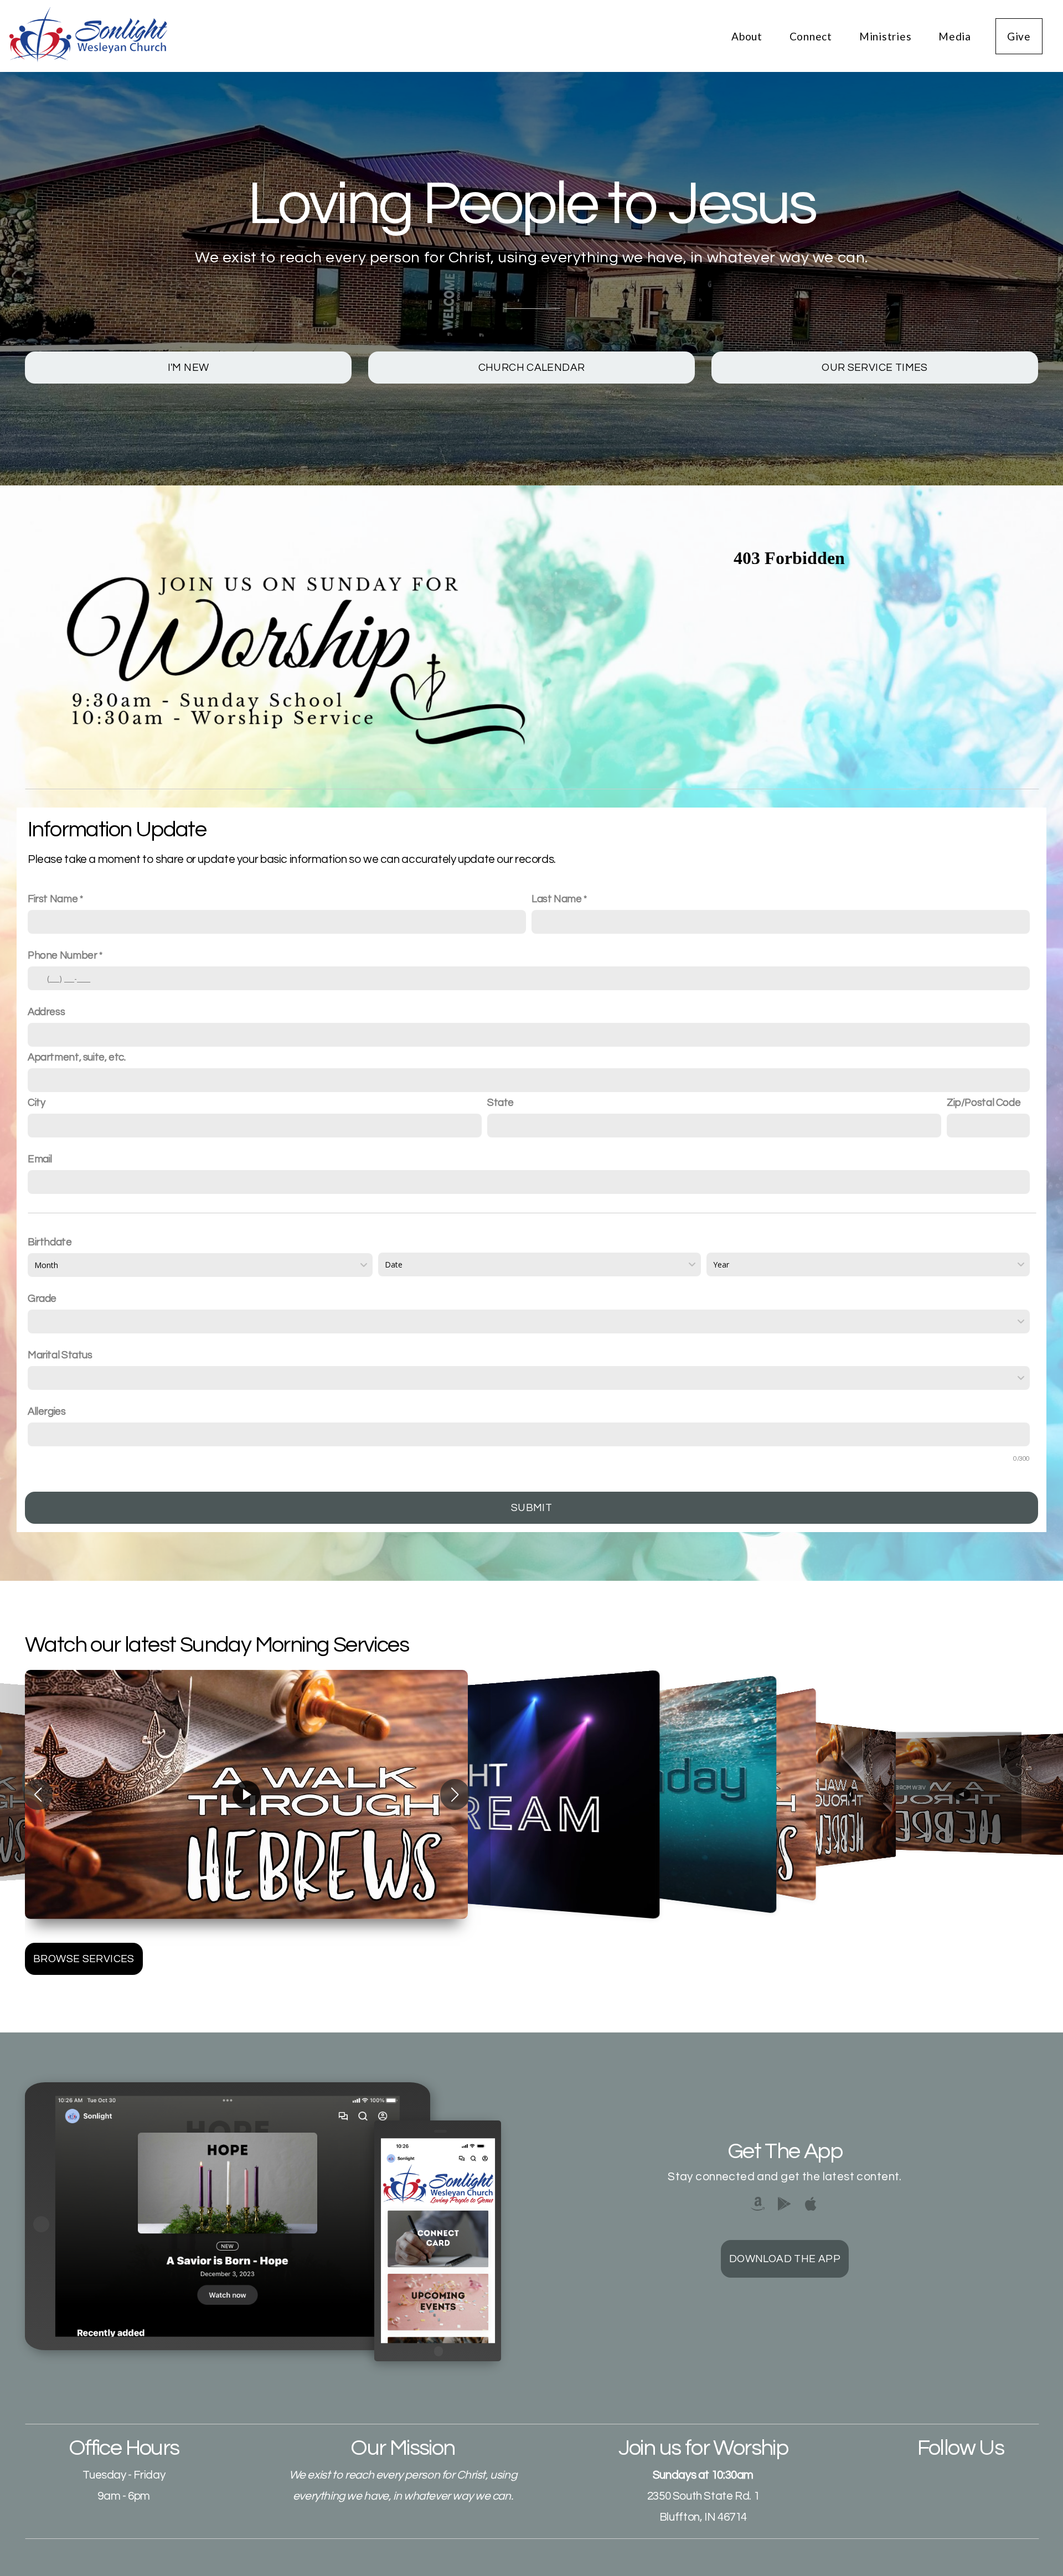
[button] (38, 1794)
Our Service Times (874, 368)
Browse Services (84, 1959)
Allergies (47, 1412)
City (36, 1103)
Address (46, 1012)
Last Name (557, 899)
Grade (42, 1299)
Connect (812, 36)
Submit (531, 1508)
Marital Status (60, 1355)
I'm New (189, 368)
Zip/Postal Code (984, 1103)
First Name (53, 899)
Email (40, 1159)
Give (1019, 36)
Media (955, 36)
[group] (246, 1794)
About (748, 36)
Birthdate (50, 1242)
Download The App (785, 2259)
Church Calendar (532, 368)
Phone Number (62, 956)
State (500, 1103)
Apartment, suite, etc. (77, 1057)
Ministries (887, 36)
